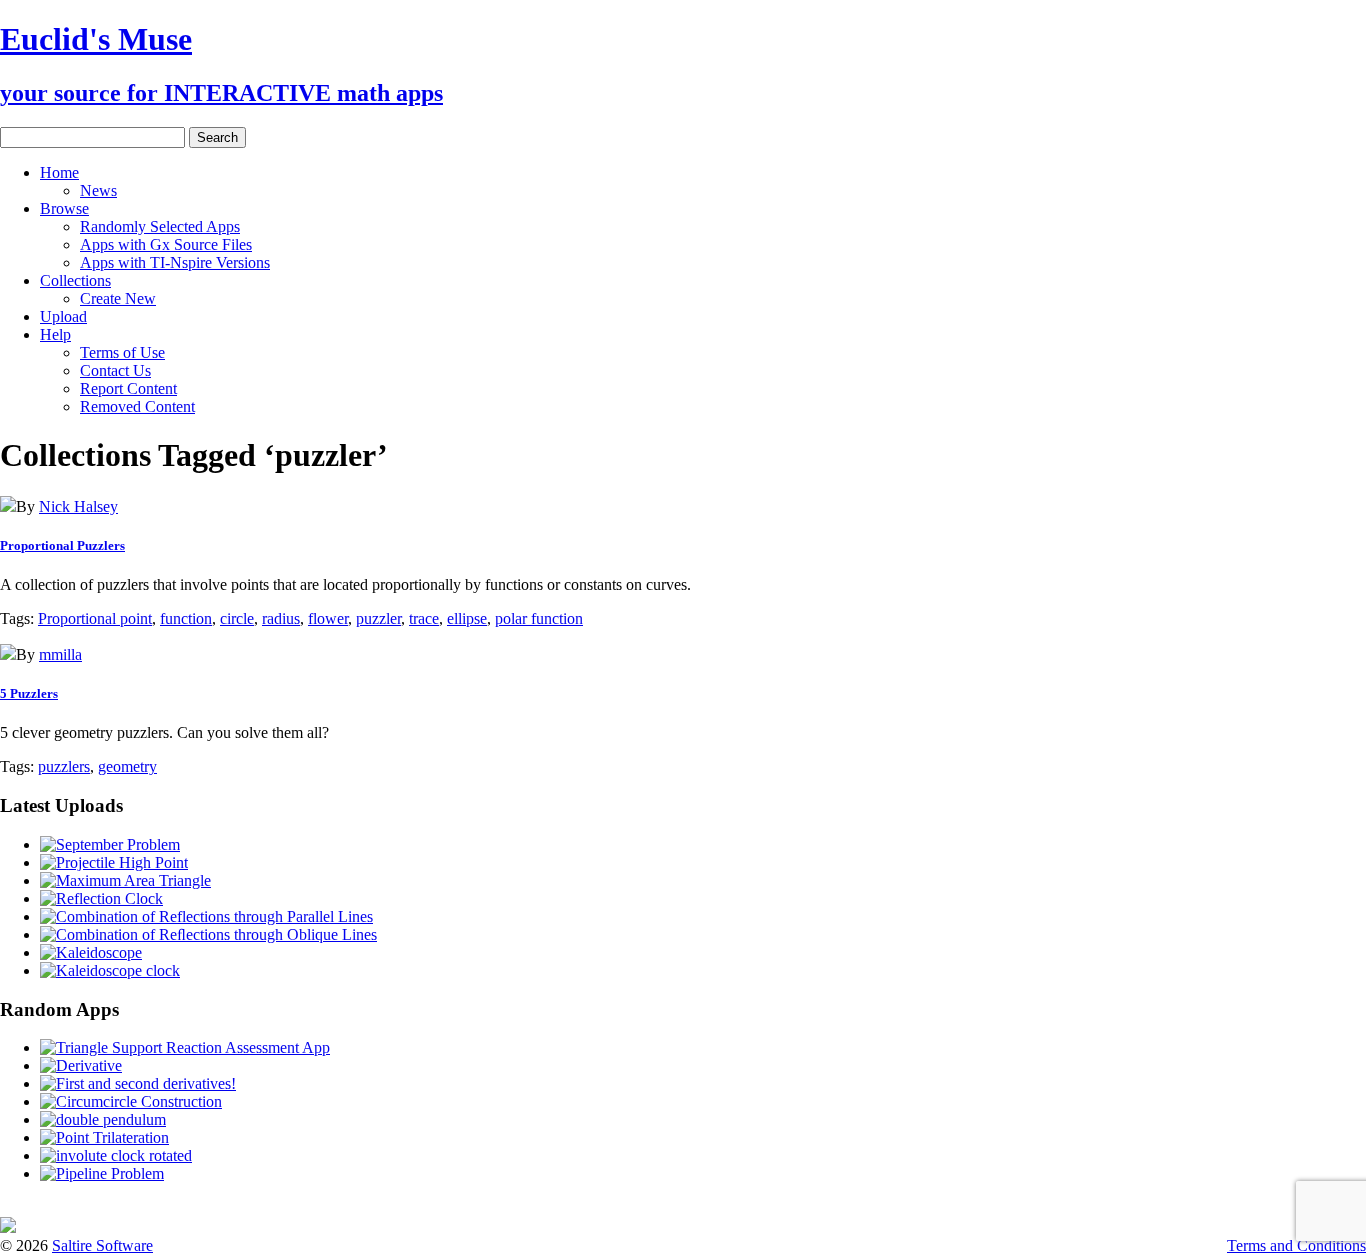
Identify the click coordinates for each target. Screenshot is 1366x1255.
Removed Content (137, 406)
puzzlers (64, 766)
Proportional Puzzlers (62, 545)
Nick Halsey (78, 506)
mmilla (60, 654)
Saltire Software (102, 1245)
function (186, 618)
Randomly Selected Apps (160, 226)
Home (59, 172)
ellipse (467, 618)
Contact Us (115, 370)
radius (281, 618)
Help (55, 334)
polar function (539, 618)
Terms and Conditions (1296, 1245)
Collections (75, 280)
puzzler (378, 618)
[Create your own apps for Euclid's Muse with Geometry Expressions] (8, 1227)
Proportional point (95, 618)
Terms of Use (122, 352)
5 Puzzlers (29, 693)
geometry (127, 766)
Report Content (128, 388)
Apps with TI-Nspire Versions (175, 262)
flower (328, 618)
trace (424, 618)
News (98, 190)
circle (237, 618)
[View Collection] (8, 506)
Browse (64, 208)
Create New (118, 298)
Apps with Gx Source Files (166, 244)
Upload (63, 316)
